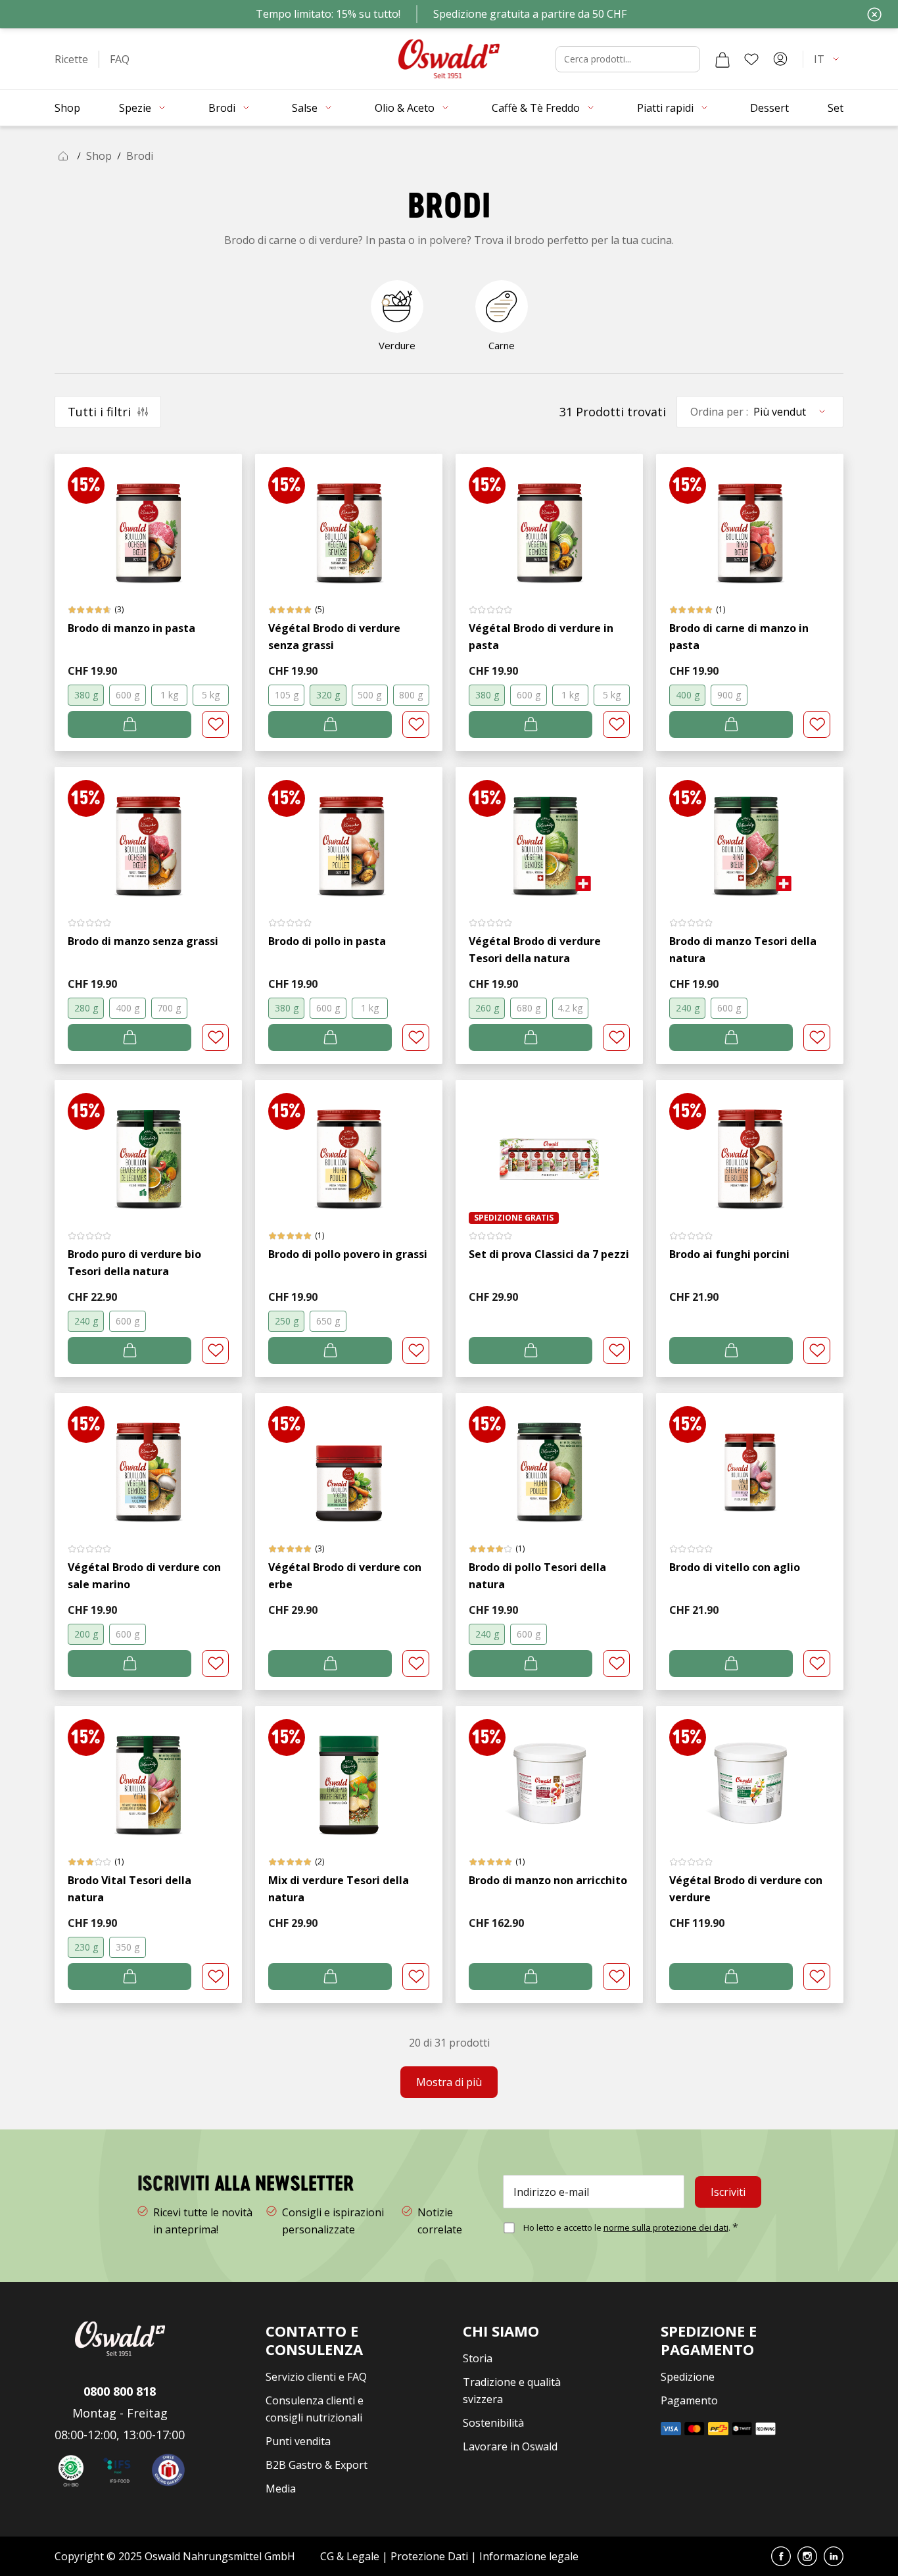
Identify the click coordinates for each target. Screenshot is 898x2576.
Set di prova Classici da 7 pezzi (549, 1254)
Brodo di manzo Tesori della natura (743, 950)
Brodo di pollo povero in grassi (348, 1254)
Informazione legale (529, 2556)
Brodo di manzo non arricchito (548, 1880)
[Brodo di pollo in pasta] (349, 833)
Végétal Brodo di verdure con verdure (746, 1889)
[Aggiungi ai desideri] (215, 724)
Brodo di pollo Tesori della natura (537, 1576)
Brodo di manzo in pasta (131, 628)
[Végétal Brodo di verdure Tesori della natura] (549, 833)
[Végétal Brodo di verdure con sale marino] (148, 1459)
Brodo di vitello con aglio (735, 1567)
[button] (71, 59)
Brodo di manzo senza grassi (143, 941)
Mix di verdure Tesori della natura (339, 1889)
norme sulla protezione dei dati (666, 2227)
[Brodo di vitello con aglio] (750, 1459)
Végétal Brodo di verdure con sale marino (144, 1576)
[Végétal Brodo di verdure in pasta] (549, 520)
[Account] (780, 59)
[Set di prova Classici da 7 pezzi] (549, 1146)
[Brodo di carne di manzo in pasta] (750, 520)
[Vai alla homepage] (449, 59)
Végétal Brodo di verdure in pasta (541, 637)
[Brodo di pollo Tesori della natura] (549, 1459)
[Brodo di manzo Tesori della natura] (750, 833)
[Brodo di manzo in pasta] (148, 520)
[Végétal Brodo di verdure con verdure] (750, 1772)
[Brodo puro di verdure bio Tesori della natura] (148, 1146)
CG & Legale (350, 2556)
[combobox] (628, 59)
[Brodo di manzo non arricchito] (549, 1772)
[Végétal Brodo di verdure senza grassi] (349, 520)
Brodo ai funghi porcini (729, 1254)
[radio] (86, 695)
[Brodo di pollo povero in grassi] (349, 1146)
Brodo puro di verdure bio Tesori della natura (134, 1263)
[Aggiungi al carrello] (130, 724)
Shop (99, 156)
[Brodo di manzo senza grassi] (148, 833)
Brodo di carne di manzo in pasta (739, 637)
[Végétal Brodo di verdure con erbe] (349, 1459)
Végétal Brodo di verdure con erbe (345, 1576)
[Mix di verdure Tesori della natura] (349, 1772)
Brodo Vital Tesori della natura (130, 1889)
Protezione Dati (429, 2556)
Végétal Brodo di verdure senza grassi (334, 637)
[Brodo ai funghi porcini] (750, 1146)
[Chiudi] (874, 14)
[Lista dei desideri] (751, 59)
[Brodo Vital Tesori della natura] (148, 1772)
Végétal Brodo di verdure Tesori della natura (535, 950)
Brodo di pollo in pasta (327, 941)
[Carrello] (722, 59)
